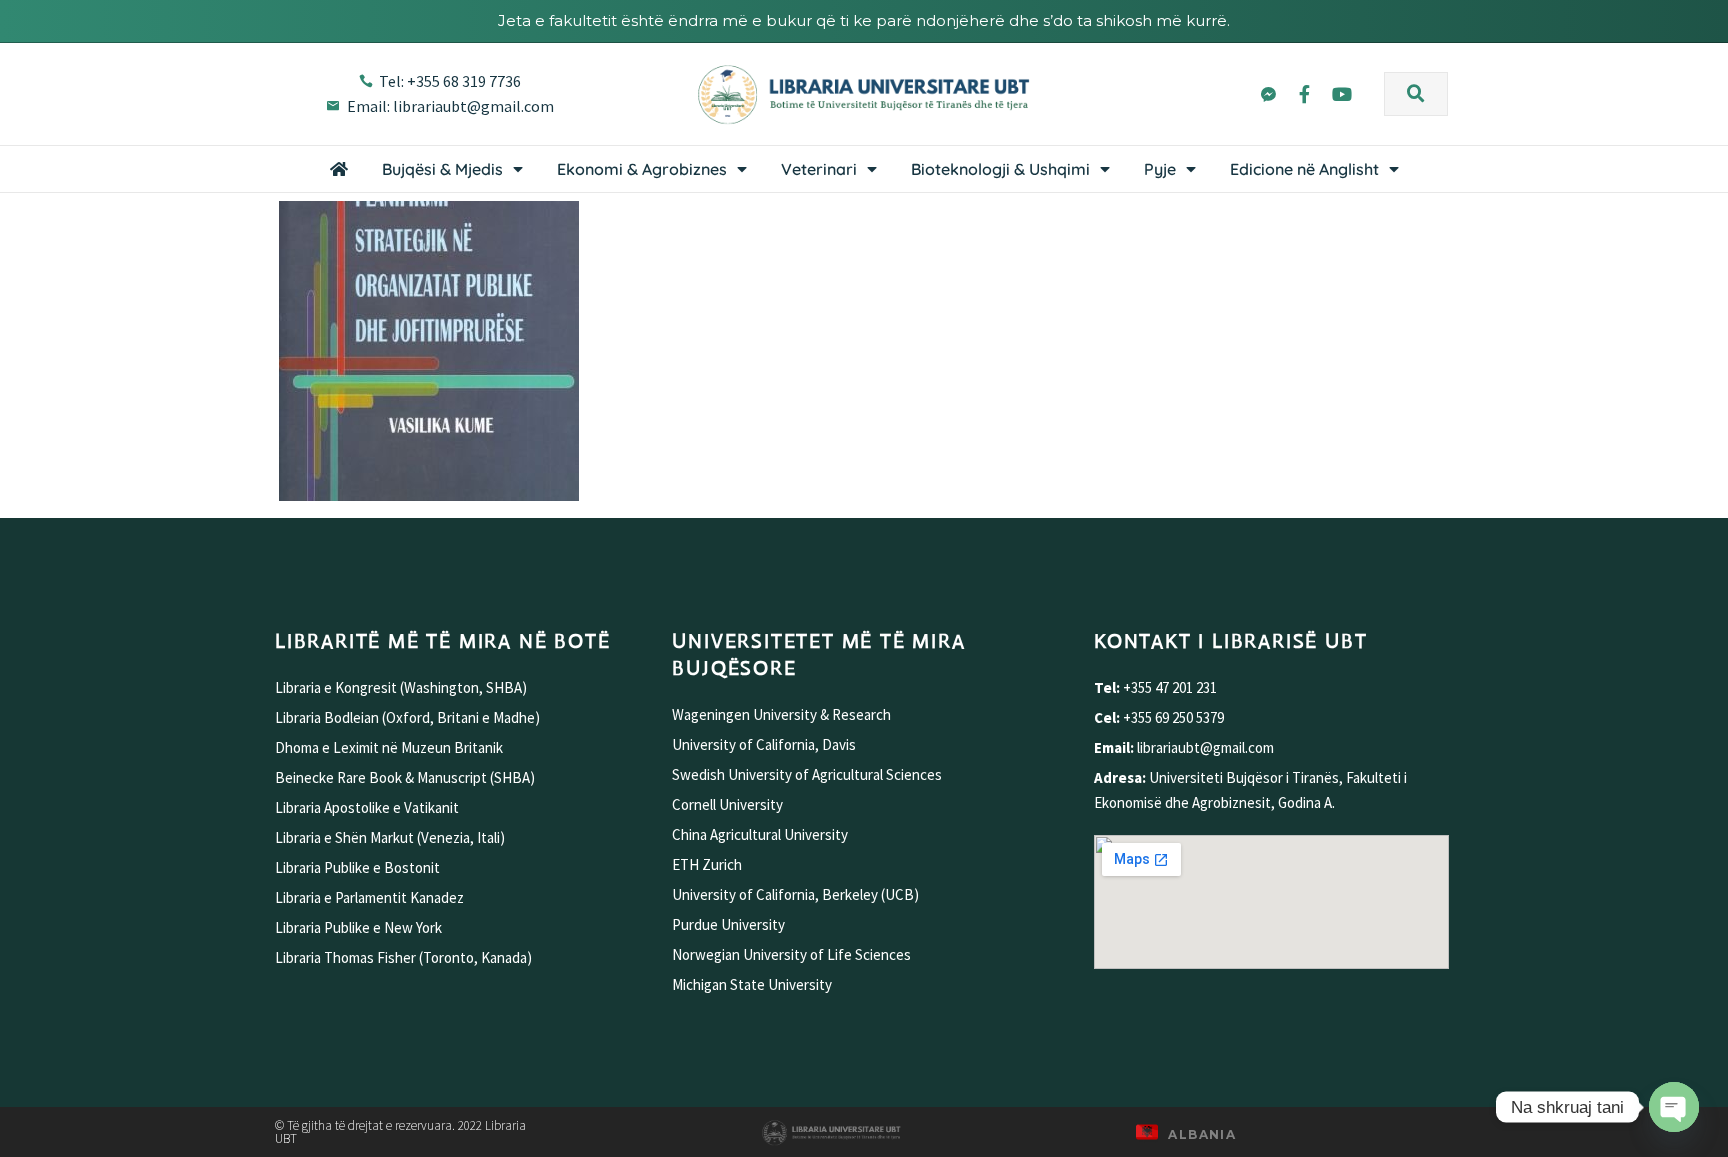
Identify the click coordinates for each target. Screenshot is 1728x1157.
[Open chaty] (1674, 1107)
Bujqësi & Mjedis (442, 169)
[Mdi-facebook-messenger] (1267, 94)
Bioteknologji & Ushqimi (1000, 169)
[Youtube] (1342, 94)
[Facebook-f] (1305, 94)
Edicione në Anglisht (1304, 169)
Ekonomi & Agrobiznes (642, 169)
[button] (1416, 94)
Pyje (1160, 169)
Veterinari (819, 169)
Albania (1202, 1134)
